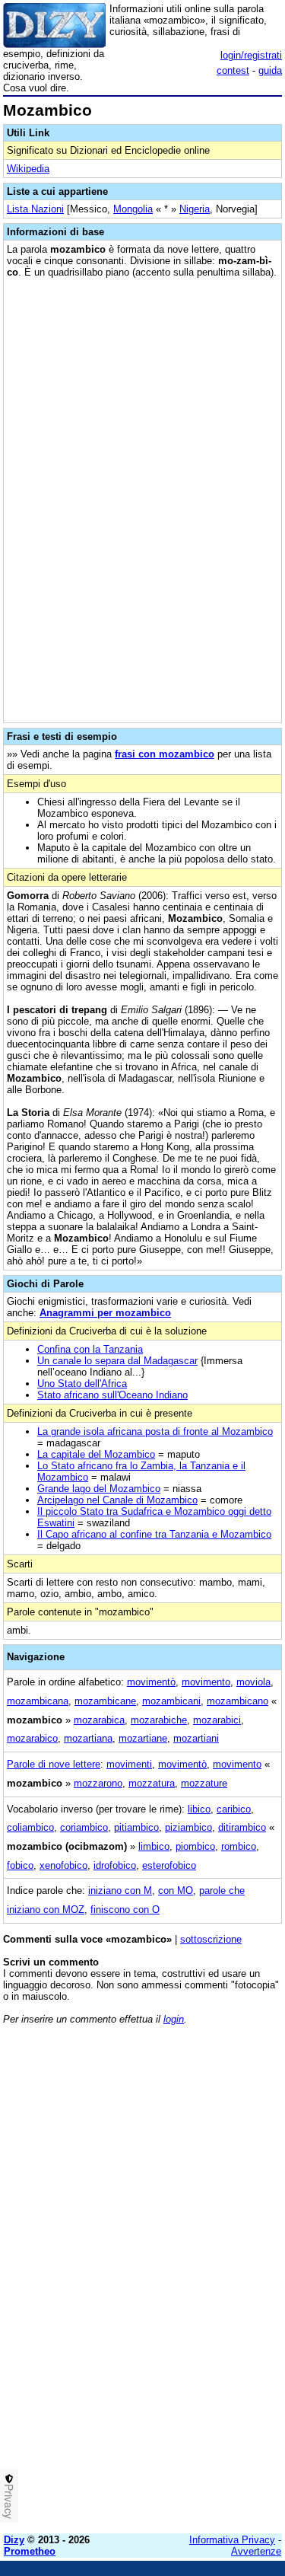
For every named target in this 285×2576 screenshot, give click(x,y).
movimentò (151, 1682)
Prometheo (30, 2551)
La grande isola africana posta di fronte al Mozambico (155, 1431)
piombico (195, 1846)
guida (270, 70)
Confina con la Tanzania (90, 1349)
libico (199, 1809)
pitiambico (136, 1827)
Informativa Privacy (232, 2540)
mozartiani (196, 1738)
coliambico (30, 1827)
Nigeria (195, 209)
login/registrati (251, 55)
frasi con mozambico (165, 754)
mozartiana (88, 1738)
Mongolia (133, 209)
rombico (239, 1846)
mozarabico (32, 1738)
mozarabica (99, 1720)
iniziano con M (120, 1891)
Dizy (14, 2540)
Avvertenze (256, 2551)
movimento (206, 1682)
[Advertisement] (142, 2379)
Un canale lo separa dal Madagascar (117, 1361)
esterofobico (169, 1865)
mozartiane (143, 1738)
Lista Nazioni (35, 209)
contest (233, 70)
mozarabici (217, 1720)
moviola (253, 1682)
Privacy (9, 2501)
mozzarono (98, 1783)
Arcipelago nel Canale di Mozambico (117, 1500)
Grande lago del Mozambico (99, 1489)
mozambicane (105, 1701)
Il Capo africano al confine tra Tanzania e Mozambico (154, 1534)
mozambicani (171, 1701)
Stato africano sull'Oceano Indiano (112, 1395)
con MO (176, 1891)
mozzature (204, 1783)
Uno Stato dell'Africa (82, 1384)
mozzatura (152, 1783)
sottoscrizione (211, 1939)
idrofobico (115, 1865)
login (174, 2019)
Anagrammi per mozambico (105, 1313)
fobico (20, 1865)
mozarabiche (159, 1720)
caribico (234, 1809)
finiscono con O (125, 1910)
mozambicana (38, 1701)
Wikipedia (28, 169)
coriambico (84, 1827)
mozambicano (237, 1701)
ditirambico (242, 1827)
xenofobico (63, 1865)
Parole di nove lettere (54, 1764)
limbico (154, 1846)
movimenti (129, 1764)
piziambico (188, 1827)
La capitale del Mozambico (96, 1454)
